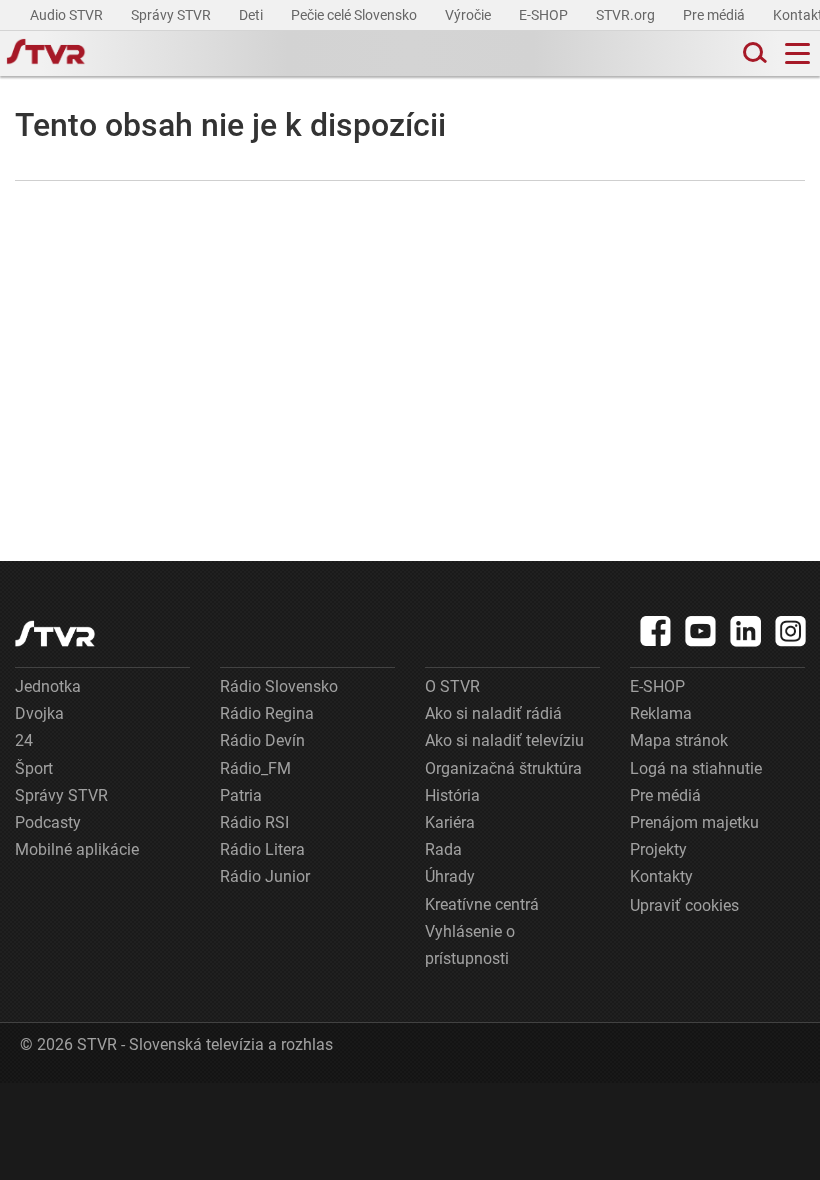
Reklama (661, 713)
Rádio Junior (265, 876)
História (452, 795)
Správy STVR (172, 15)
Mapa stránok (679, 740)
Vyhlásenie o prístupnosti (470, 945)
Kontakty (661, 876)
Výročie (469, 15)
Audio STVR (68, 15)
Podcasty (48, 822)
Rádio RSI (254, 822)
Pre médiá (715, 15)
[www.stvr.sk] (55, 633)
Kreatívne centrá (482, 904)
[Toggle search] (753, 53)
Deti (252, 15)
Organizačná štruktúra (503, 768)
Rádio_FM (255, 768)
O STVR (452, 686)
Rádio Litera (262, 849)
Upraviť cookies (684, 905)
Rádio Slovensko (279, 686)
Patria (241, 795)
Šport (34, 768)
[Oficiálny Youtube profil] (701, 631)
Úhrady (450, 876)
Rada (443, 849)
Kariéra (450, 822)
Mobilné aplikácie (77, 849)
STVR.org (627, 15)
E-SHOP (545, 15)
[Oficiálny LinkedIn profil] (746, 631)
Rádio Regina (267, 713)
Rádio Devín (262, 740)
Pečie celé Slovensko (355, 15)
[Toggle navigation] (797, 53)
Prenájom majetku (694, 822)
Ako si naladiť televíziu (504, 740)
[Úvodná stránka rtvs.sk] (46, 54)
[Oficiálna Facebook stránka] (656, 631)
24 (24, 740)
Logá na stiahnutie (696, 768)
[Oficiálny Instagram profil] (791, 631)
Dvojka (39, 713)
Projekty (658, 849)
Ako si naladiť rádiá (493, 713)
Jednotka (48, 686)
